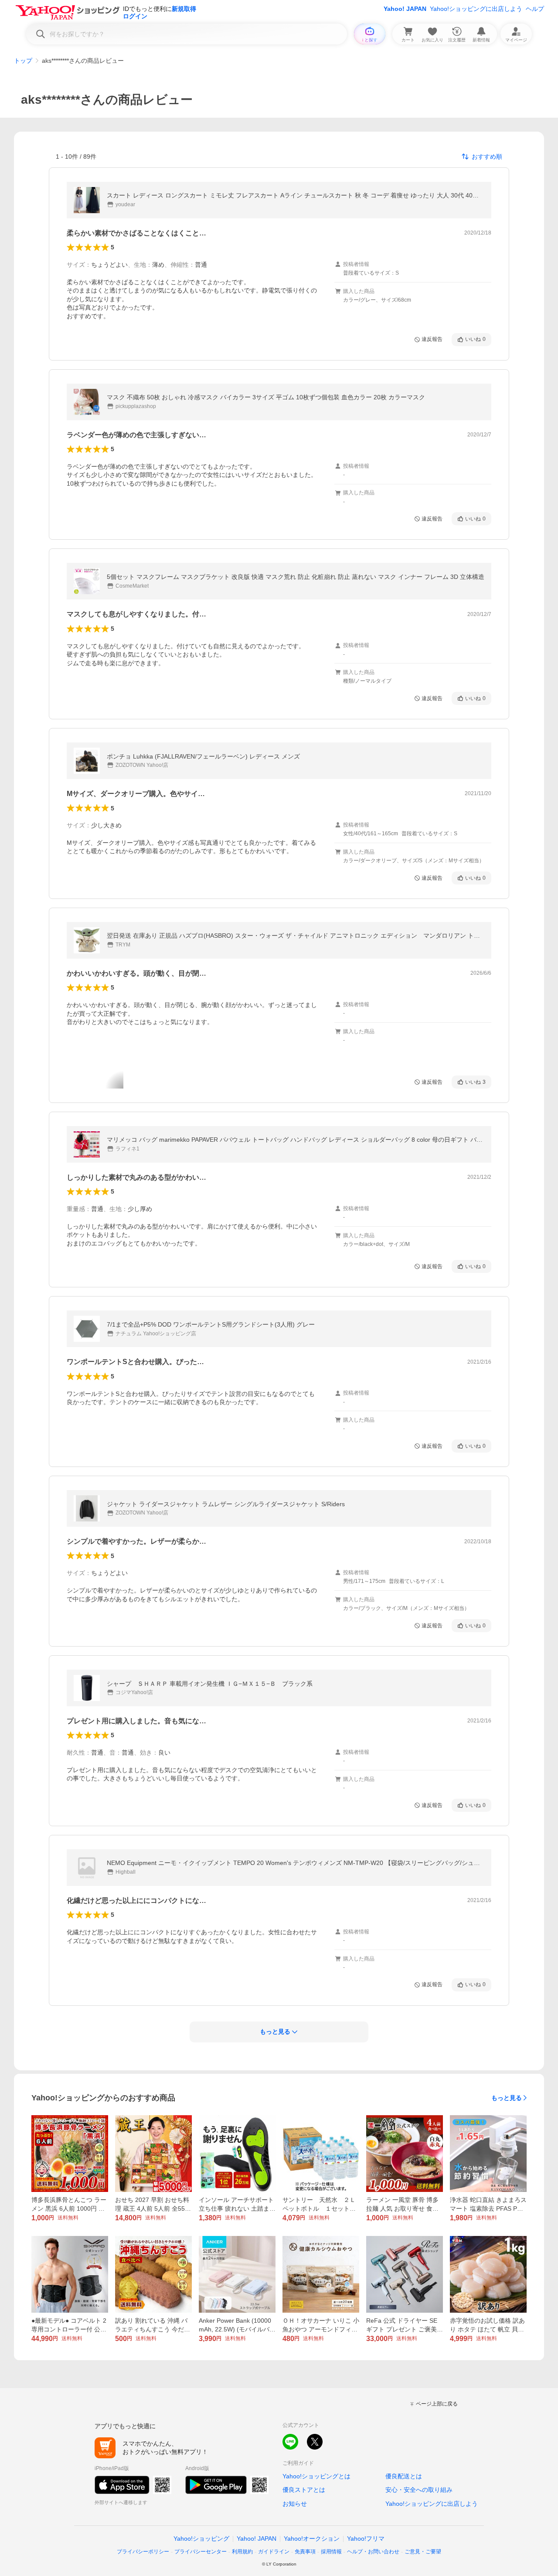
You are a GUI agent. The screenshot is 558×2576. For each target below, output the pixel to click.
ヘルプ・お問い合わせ (373, 2552)
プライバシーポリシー (143, 2552)
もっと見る (507, 2098)
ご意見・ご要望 (423, 2552)
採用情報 (331, 2552)
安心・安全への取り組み (419, 2490)
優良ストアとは (304, 2490)
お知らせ (295, 2504)
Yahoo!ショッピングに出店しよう (476, 9)
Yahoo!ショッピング (201, 2539)
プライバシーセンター (201, 2552)
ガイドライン (274, 2552)
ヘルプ (535, 9)
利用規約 (242, 2552)
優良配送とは (404, 2476)
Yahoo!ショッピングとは (316, 2476)
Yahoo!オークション (312, 2539)
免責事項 (305, 2552)
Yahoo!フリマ (366, 2539)
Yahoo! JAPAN (405, 9)
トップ (23, 61)
